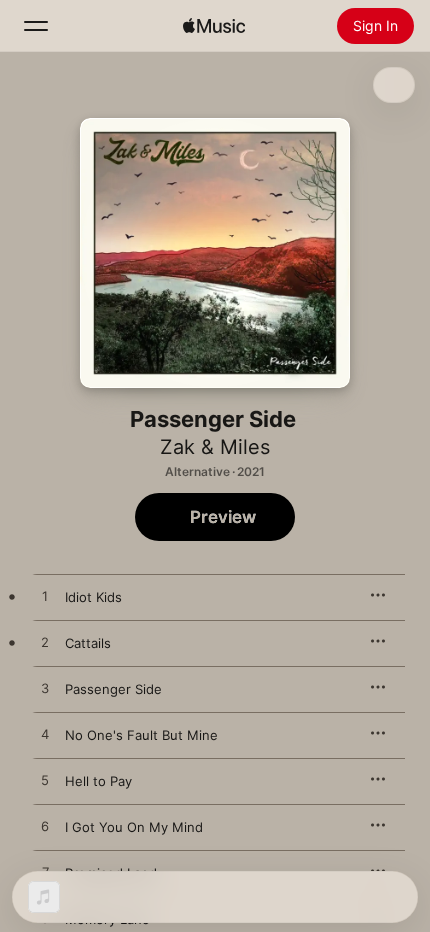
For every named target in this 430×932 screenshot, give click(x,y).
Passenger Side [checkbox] (113, 689)
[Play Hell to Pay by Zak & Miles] (45, 781)
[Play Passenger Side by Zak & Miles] (45, 689)
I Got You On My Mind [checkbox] (134, 827)
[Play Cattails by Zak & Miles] (45, 643)
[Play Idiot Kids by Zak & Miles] (45, 597)
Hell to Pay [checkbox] (98, 781)
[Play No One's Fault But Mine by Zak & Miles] (45, 735)
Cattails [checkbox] (88, 643)
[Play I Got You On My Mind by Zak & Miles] (45, 827)
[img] (214, 26)
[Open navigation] (36, 26)
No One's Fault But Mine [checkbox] (141, 735)
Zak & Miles (215, 447)
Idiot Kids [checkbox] (93, 597)
